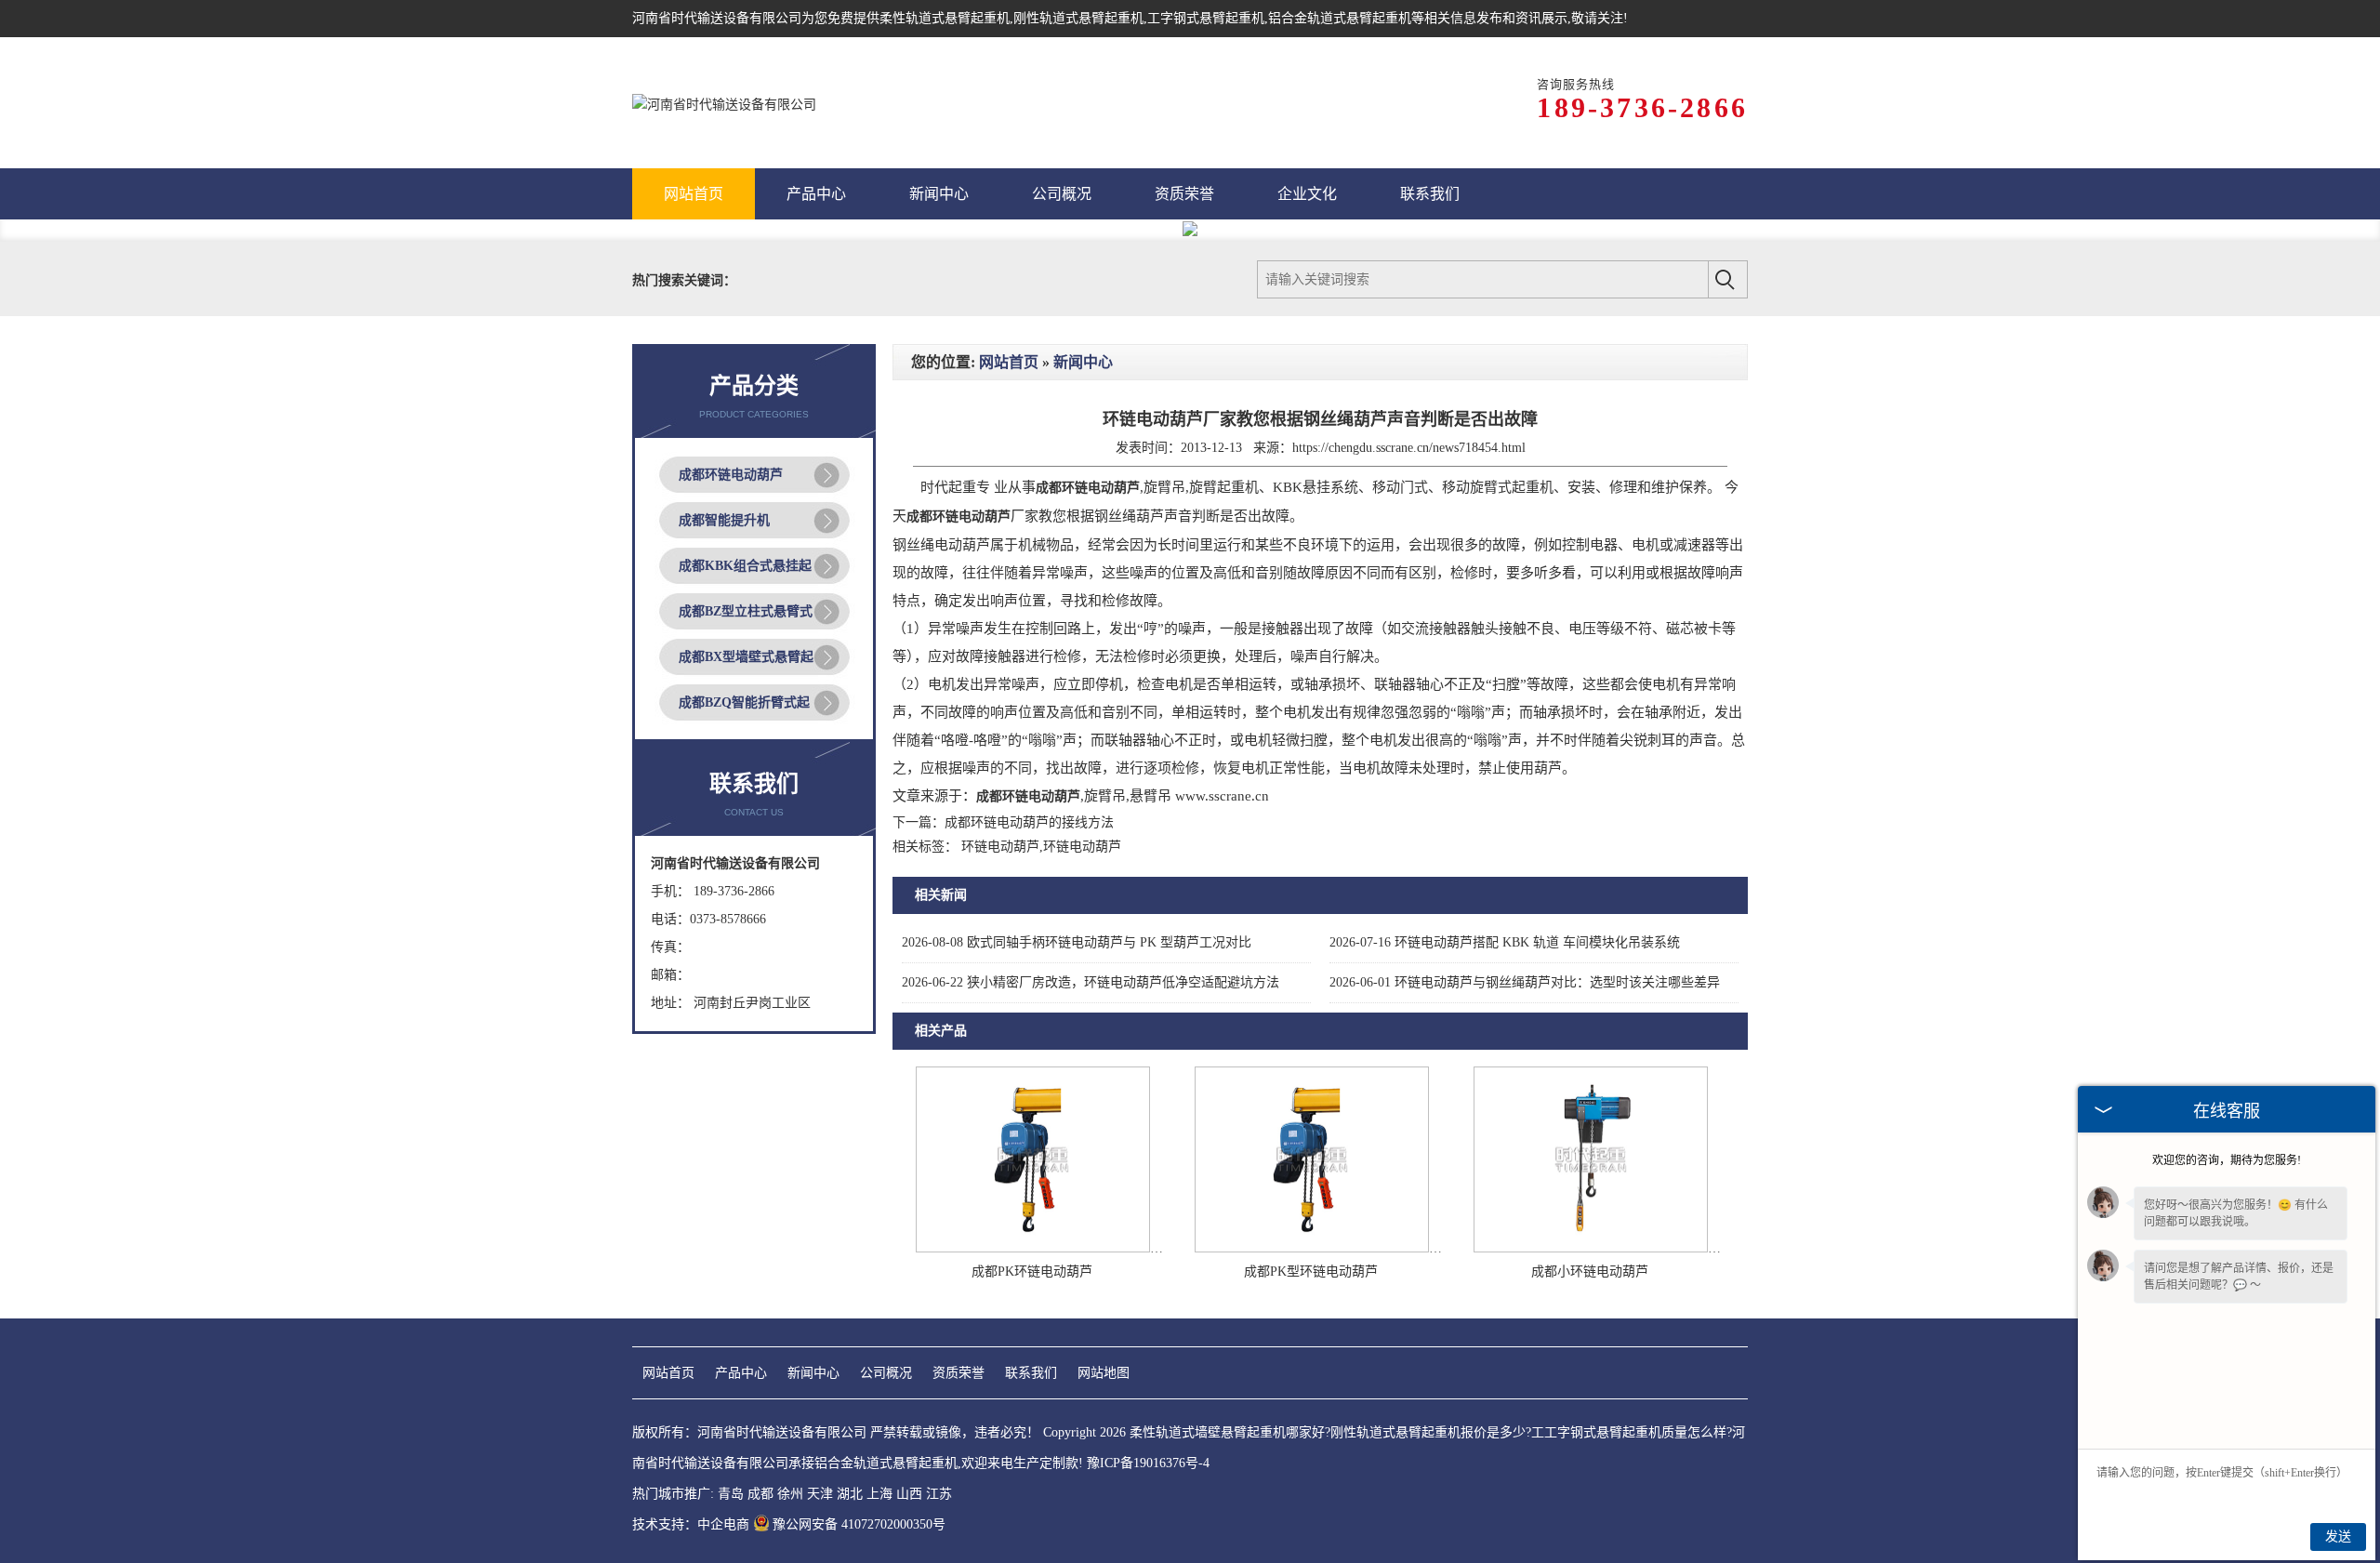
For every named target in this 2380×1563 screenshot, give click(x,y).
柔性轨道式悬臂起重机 (945, 18)
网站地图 (1104, 1373)
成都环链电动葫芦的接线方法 (1029, 822)
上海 (879, 1494)
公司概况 (886, 1373)
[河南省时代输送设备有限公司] (724, 103)
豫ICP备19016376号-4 (1148, 1463)
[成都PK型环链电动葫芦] (1312, 1248)
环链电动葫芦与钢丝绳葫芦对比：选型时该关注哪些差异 (1525, 982)
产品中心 (741, 1373)
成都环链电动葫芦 (731, 475)
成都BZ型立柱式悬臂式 (746, 611)
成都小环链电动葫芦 (1590, 1272)
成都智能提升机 (724, 520)
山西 (909, 1494)
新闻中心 (1083, 362)
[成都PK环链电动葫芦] (1033, 1248)
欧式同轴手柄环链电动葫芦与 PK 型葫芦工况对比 (1077, 942)
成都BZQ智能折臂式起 (744, 702)
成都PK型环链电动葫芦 (1311, 1272)
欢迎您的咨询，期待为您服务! (2227, 1160)
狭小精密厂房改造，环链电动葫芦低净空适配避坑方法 (1091, 982)
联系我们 (1031, 1373)
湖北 (850, 1494)
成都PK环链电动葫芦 (1032, 1272)
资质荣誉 (959, 1373)
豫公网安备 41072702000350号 (859, 1524)
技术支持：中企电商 (691, 1524)
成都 (760, 1494)
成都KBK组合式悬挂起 (745, 566)
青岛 (731, 1494)
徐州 (790, 1494)
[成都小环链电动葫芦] (1591, 1248)
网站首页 (1009, 362)
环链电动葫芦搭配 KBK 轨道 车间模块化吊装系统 (1505, 942)
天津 (820, 1494)
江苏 (939, 1494)
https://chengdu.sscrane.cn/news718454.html (1409, 448)
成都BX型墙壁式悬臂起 (746, 657)
